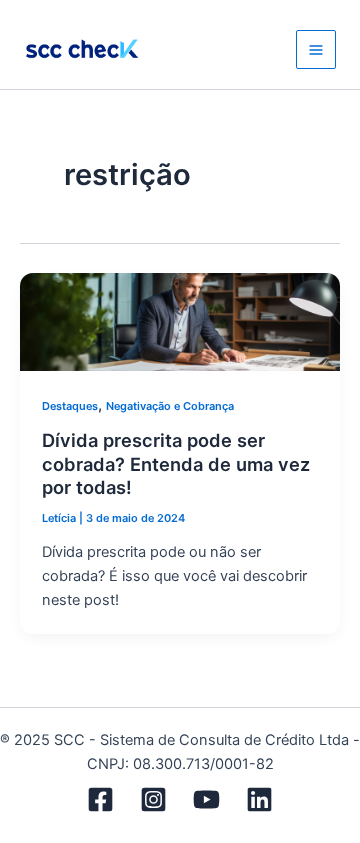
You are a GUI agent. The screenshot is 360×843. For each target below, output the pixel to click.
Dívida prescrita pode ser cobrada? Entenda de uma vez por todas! (176, 463)
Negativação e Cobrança (170, 406)
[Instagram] (153, 799)
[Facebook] (100, 799)
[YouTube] (206, 799)
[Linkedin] (259, 799)
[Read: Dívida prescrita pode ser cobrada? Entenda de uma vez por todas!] (180, 321)
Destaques (70, 406)
